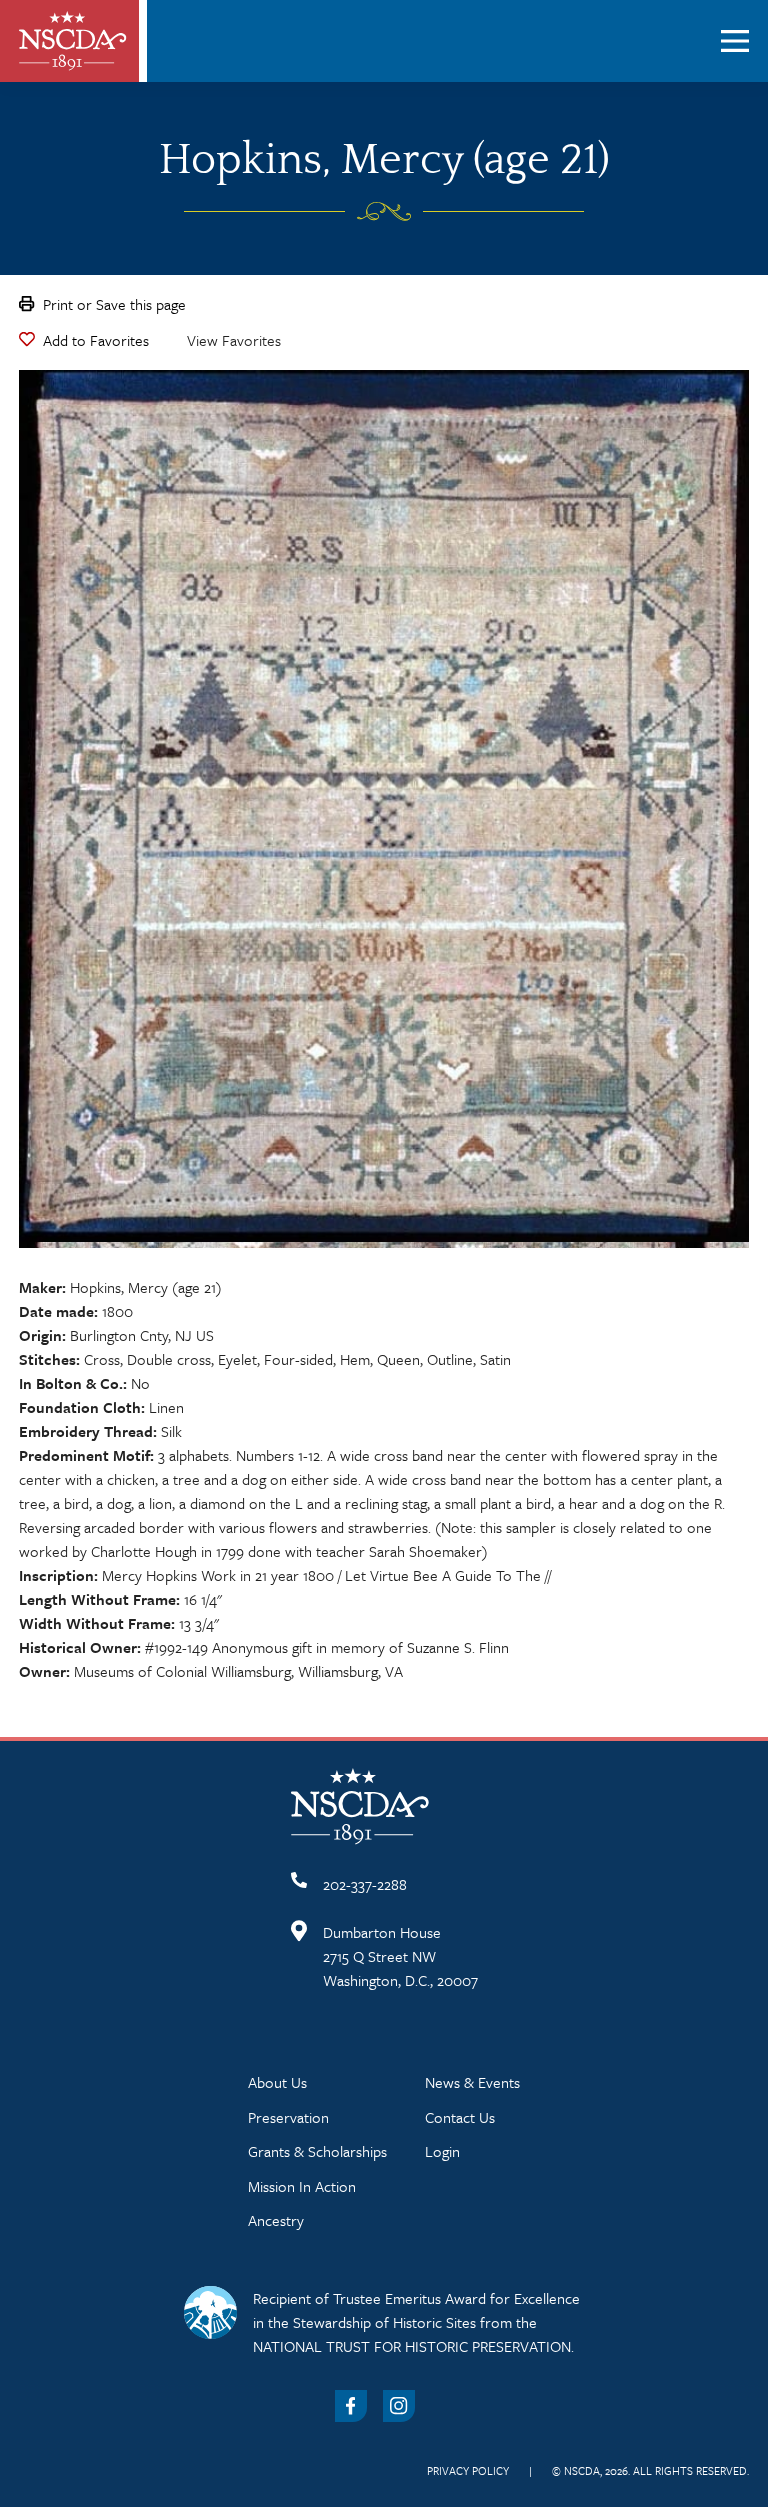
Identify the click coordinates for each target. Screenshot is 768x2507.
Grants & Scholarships (317, 2151)
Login (442, 2151)
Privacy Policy (468, 2470)
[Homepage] (73, 41)
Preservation (288, 2117)
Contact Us (460, 2117)
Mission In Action (302, 2186)
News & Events (472, 2082)
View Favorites (234, 340)
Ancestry (276, 2220)
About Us (277, 2082)
